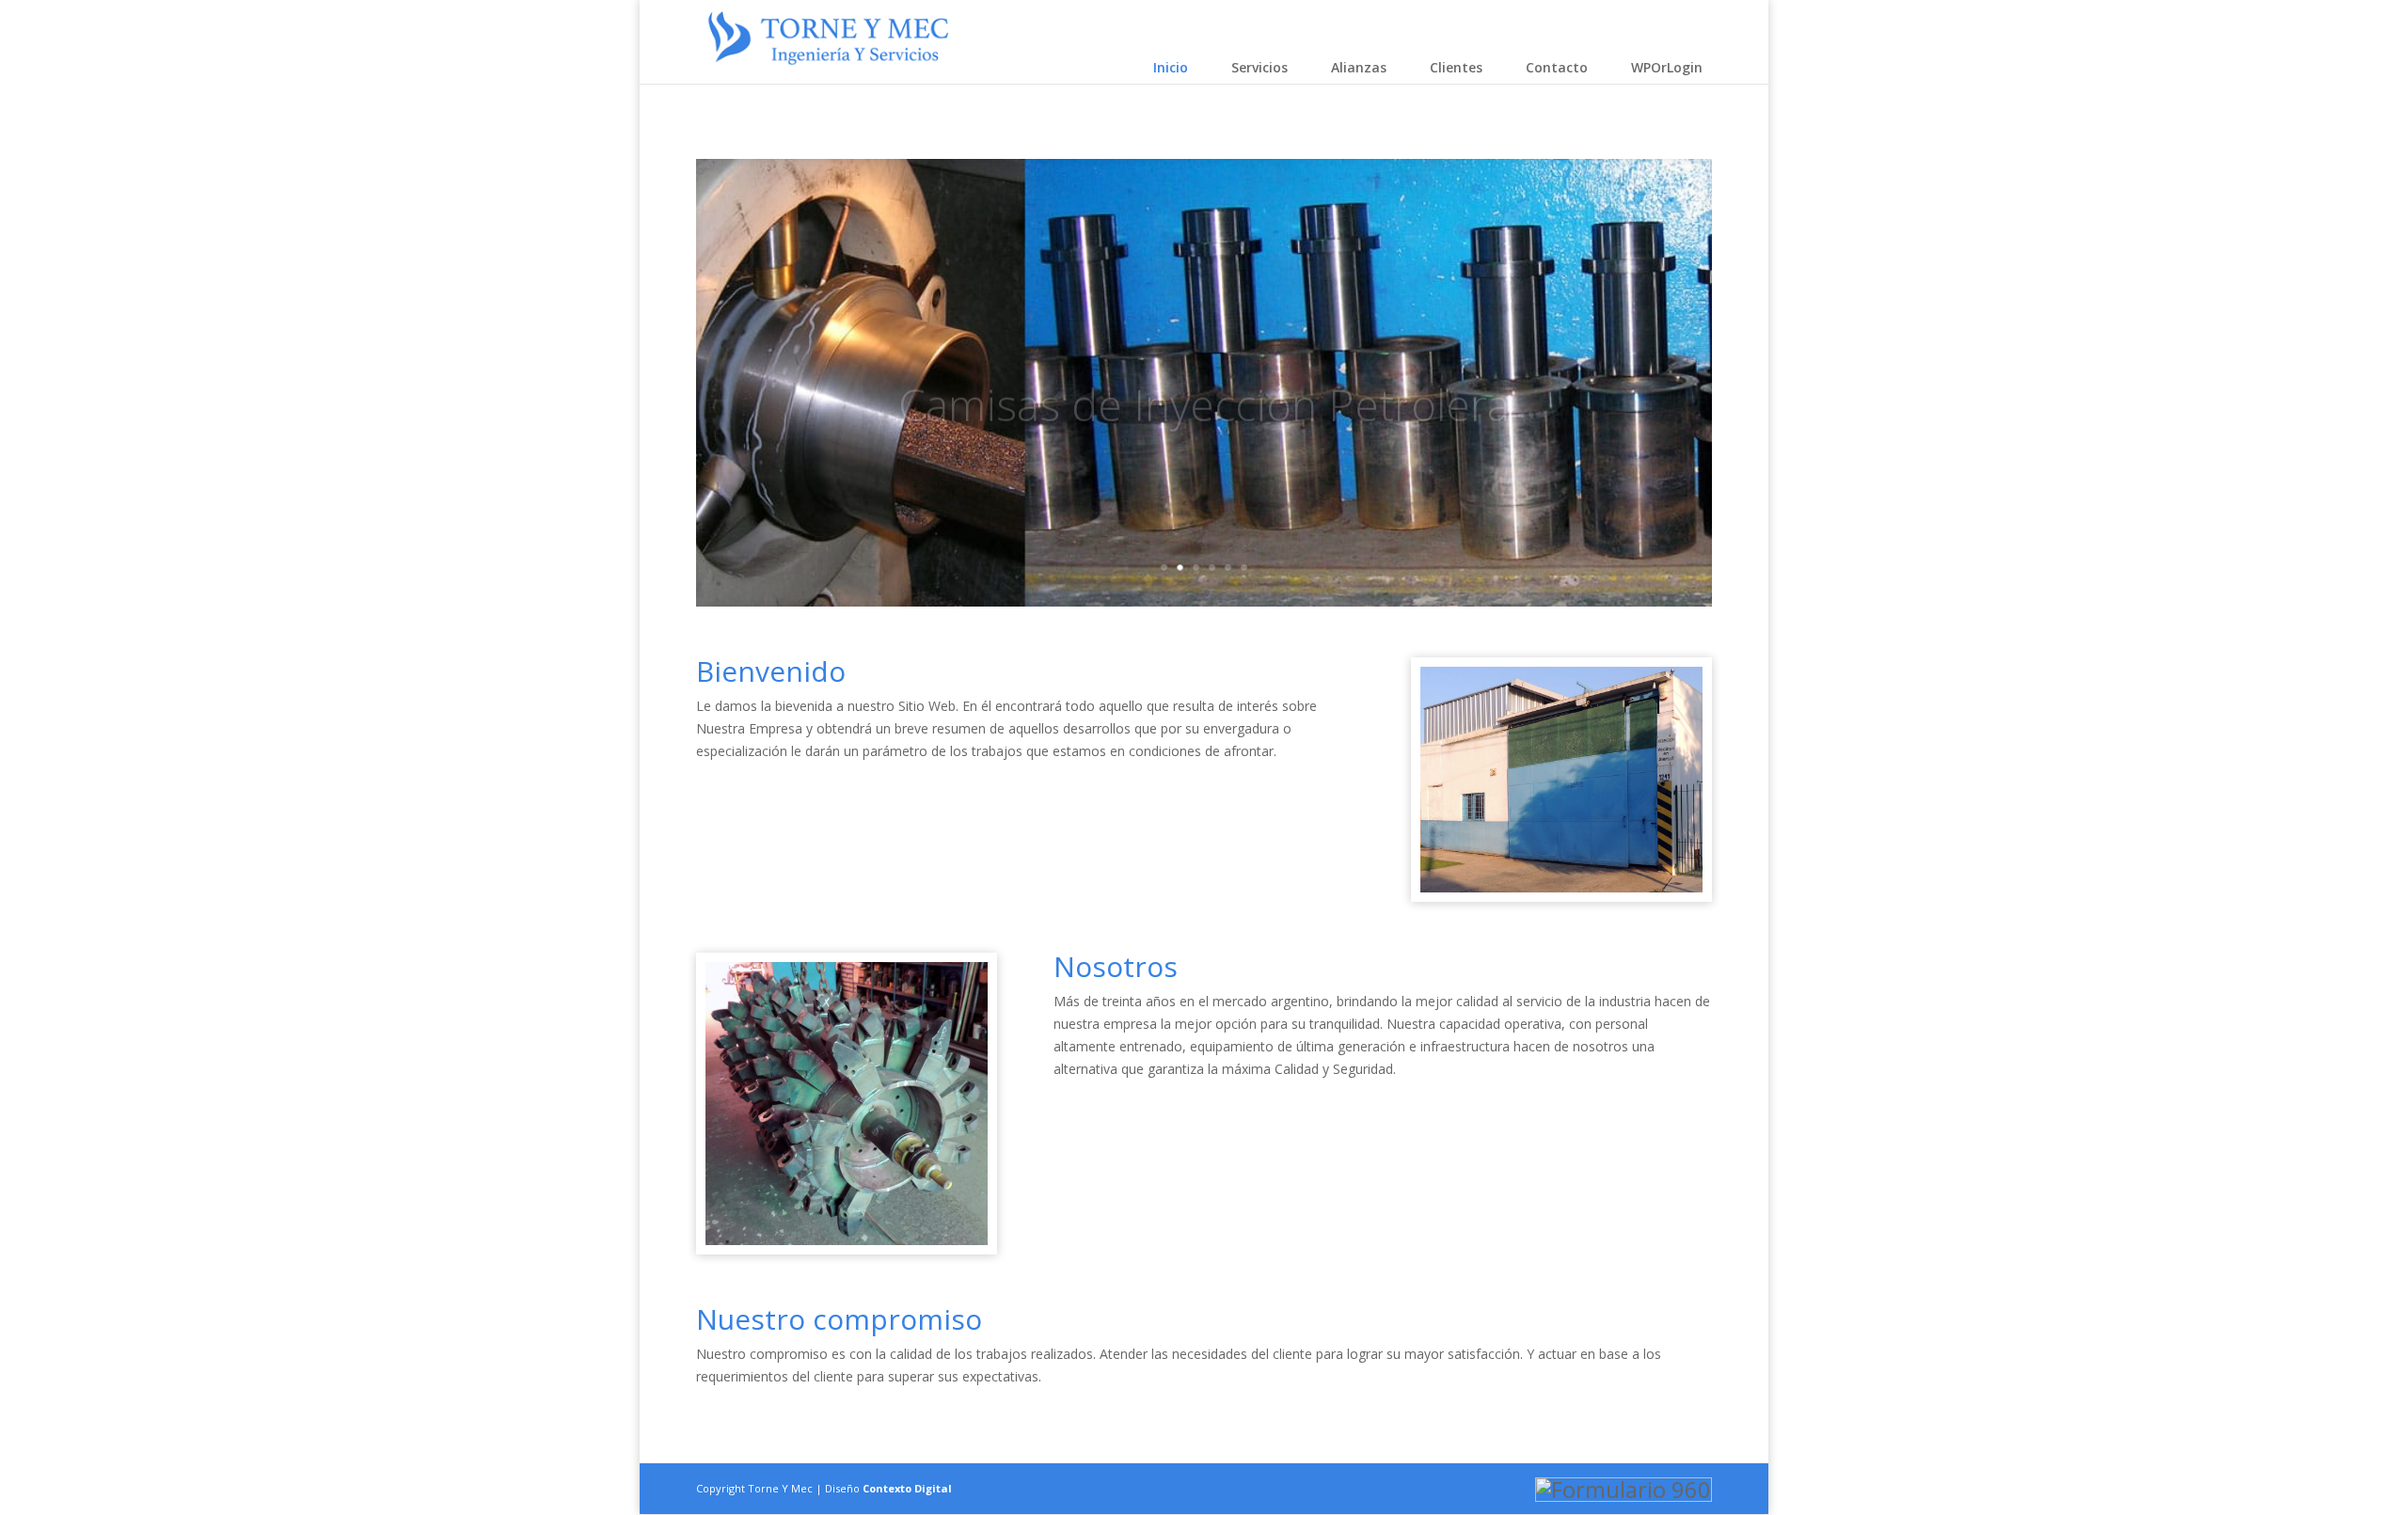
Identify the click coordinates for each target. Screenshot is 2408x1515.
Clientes (1456, 67)
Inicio (1171, 67)
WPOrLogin (1667, 67)
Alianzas (1359, 67)
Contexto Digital (907, 1488)
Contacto (1557, 67)
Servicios (1259, 67)
